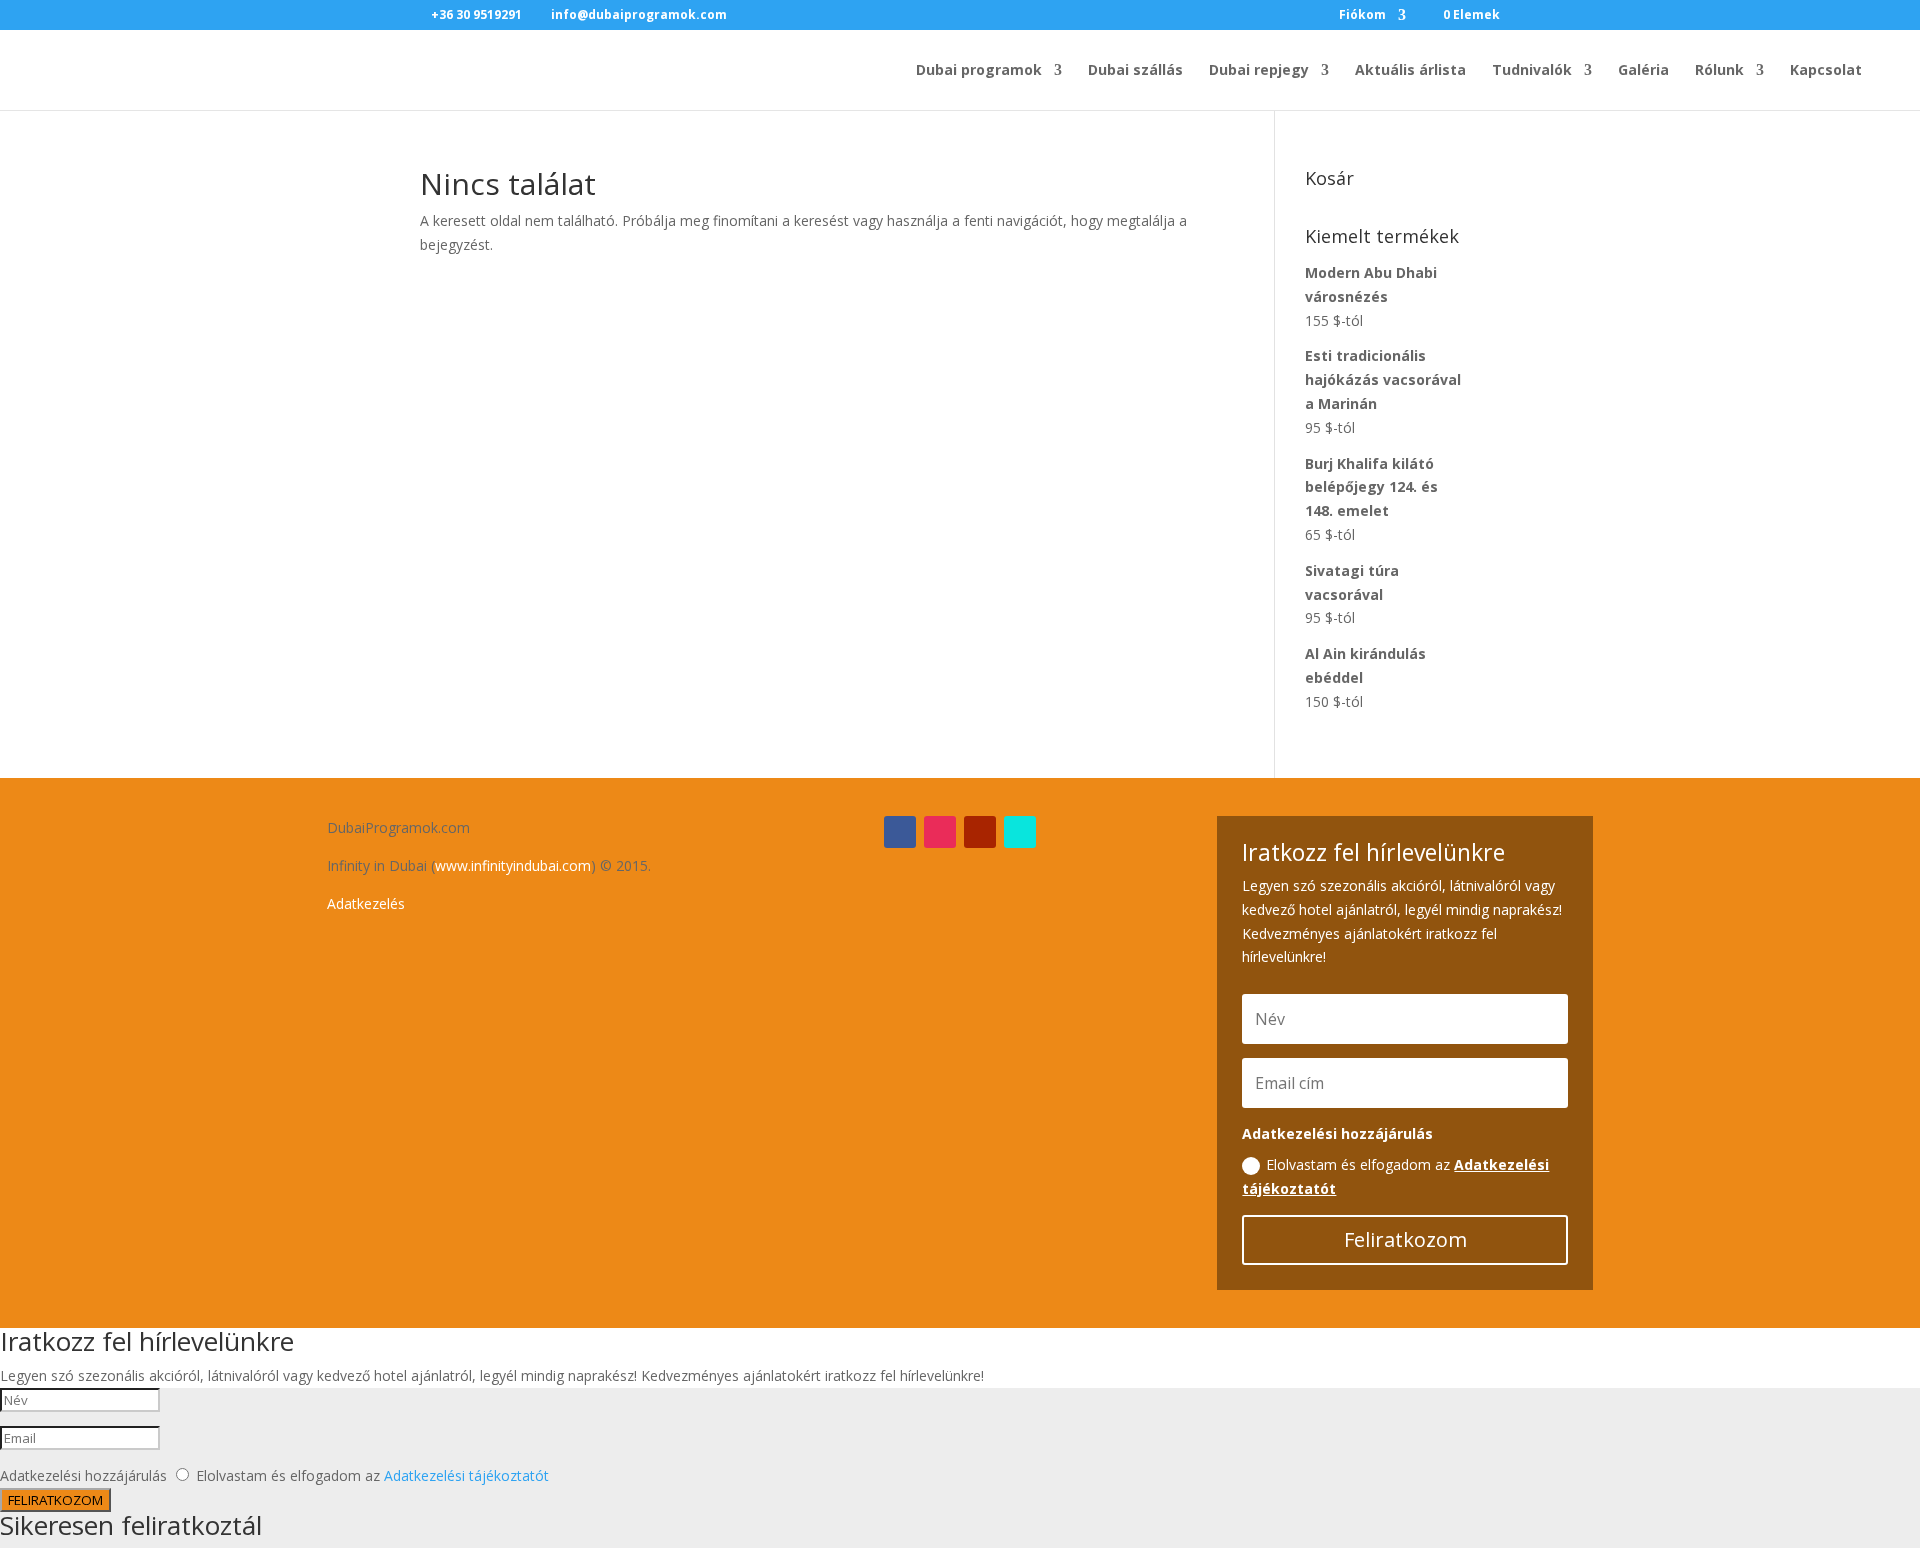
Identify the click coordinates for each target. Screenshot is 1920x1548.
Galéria (1643, 71)
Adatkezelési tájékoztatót (466, 1475)
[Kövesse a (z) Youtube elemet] (980, 832)
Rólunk (1719, 71)
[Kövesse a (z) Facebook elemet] (900, 832)
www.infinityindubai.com (513, 865)
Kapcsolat (1826, 71)
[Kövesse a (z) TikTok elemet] (1020, 832)
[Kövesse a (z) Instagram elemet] (940, 832)
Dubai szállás (1135, 71)
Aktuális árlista (1410, 71)
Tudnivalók (1532, 71)
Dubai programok (979, 71)
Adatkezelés (366, 903)
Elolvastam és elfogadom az (1395, 1176)
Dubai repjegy (1259, 71)
